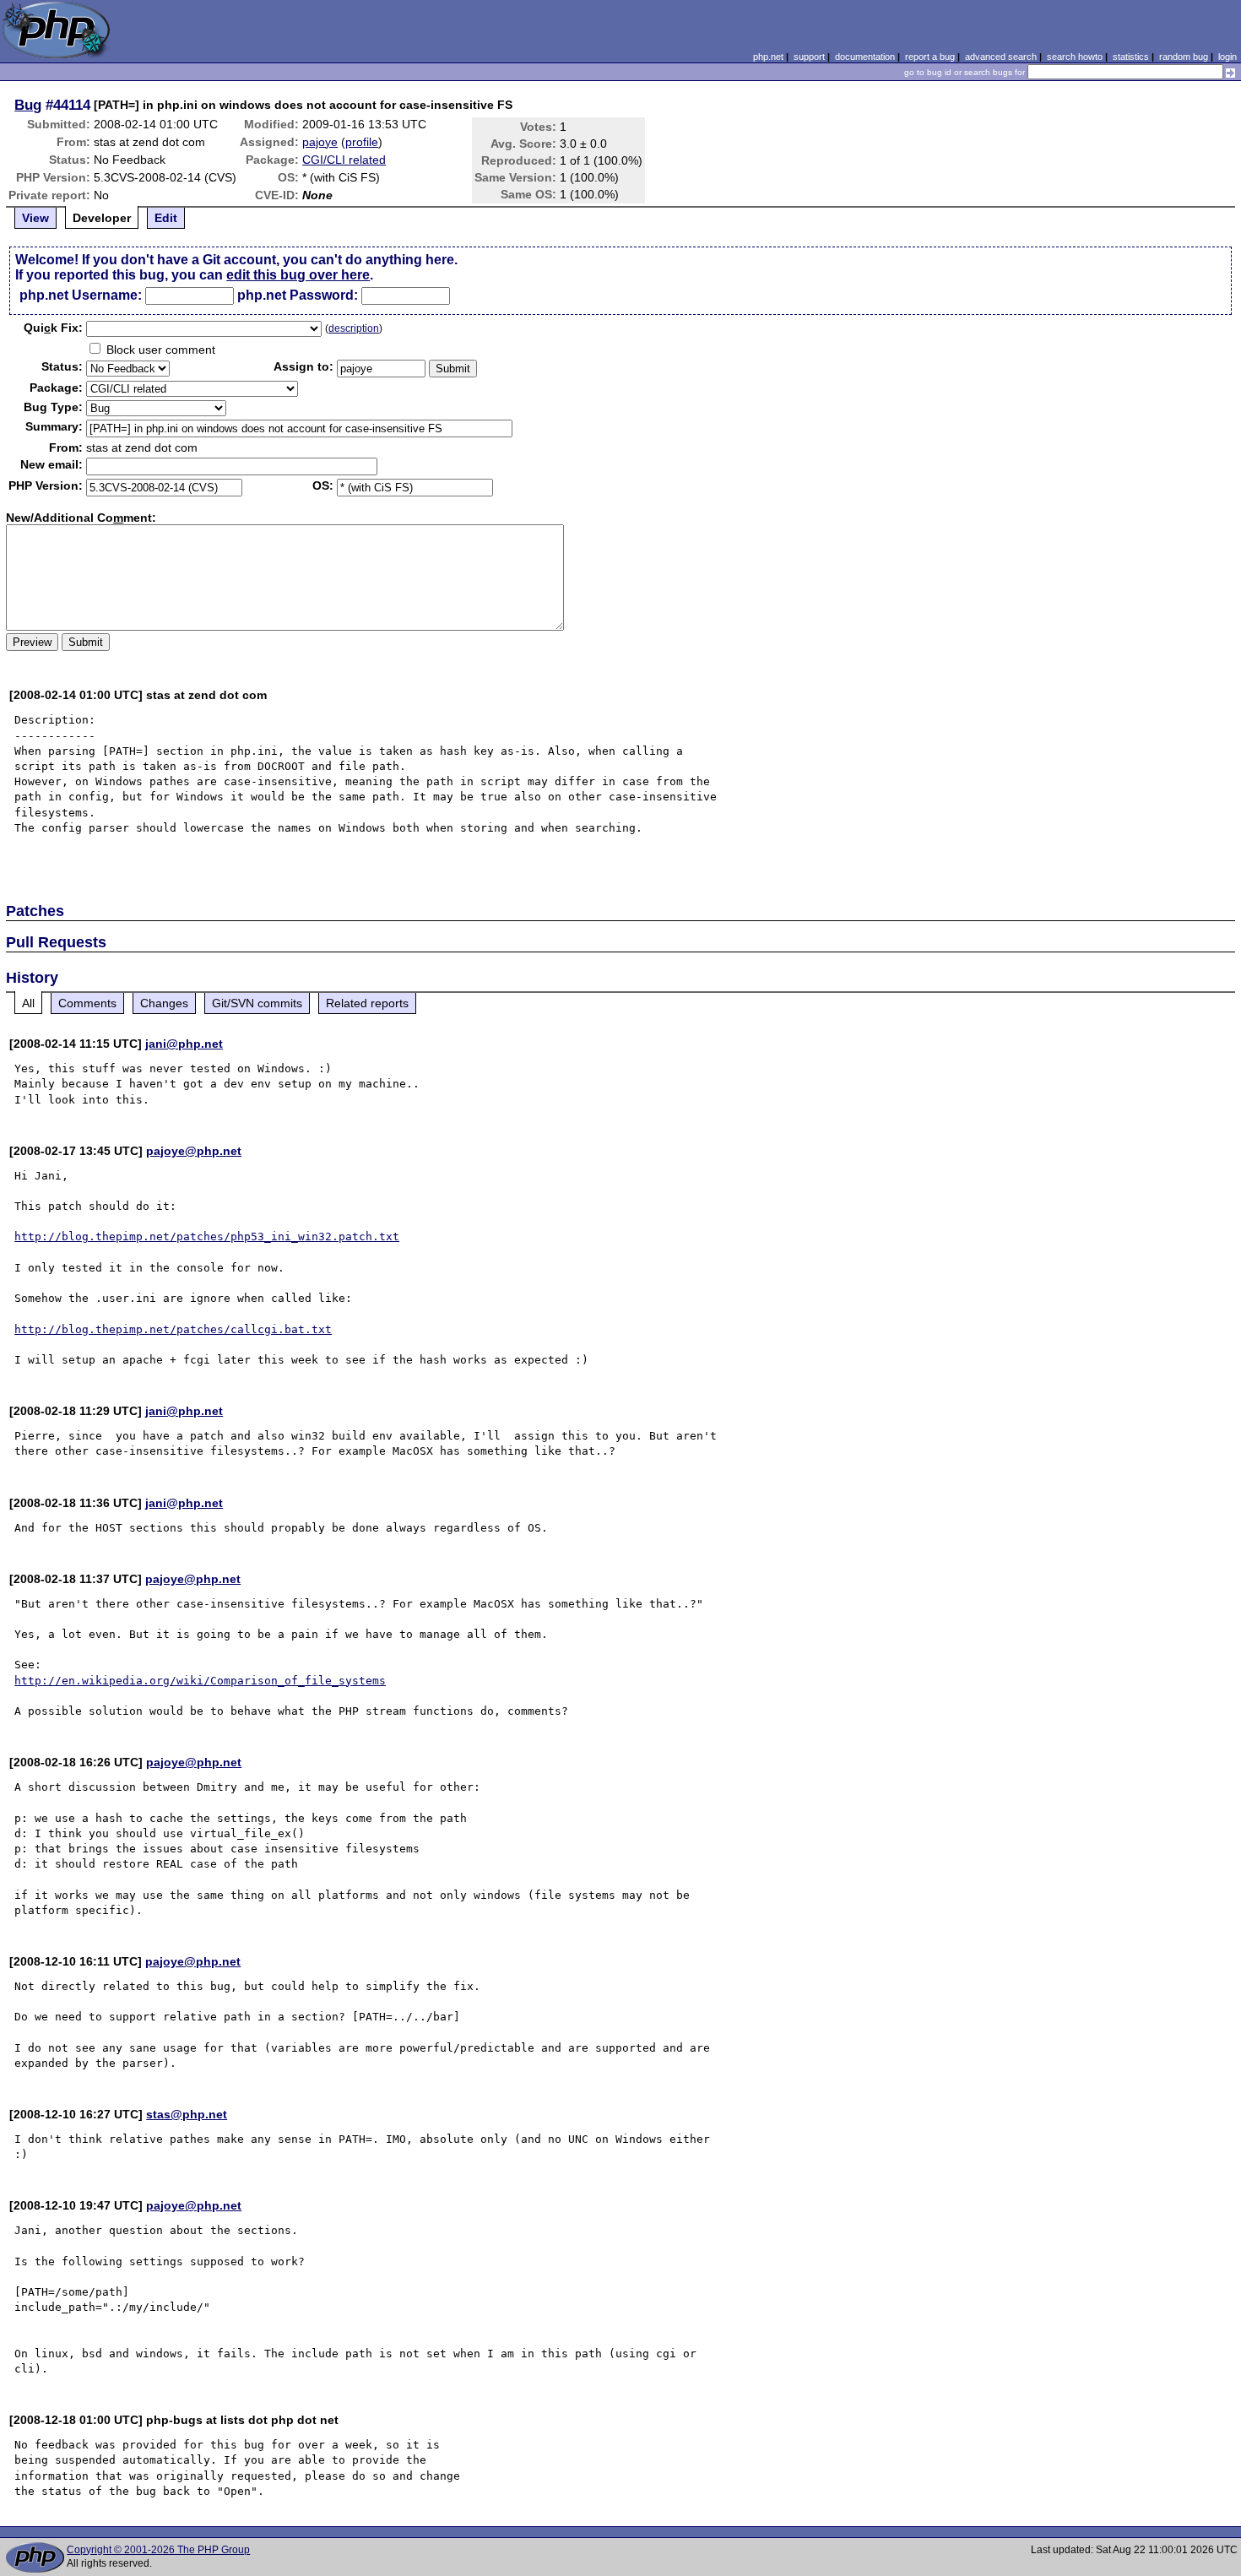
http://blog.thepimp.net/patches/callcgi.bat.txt (173, 1329)
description (354, 328)
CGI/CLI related (344, 160)
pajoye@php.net (194, 1151)
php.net (768, 57)
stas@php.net (187, 2114)
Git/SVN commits (257, 1003)
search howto (1075, 57)
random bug (1184, 57)
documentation (865, 57)
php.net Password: (298, 295)
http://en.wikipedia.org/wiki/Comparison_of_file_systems (200, 1681)
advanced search (1001, 57)
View (35, 218)
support (809, 57)
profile (362, 142)
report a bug (930, 57)
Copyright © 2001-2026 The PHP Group (158, 2550)
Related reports (367, 1003)
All (28, 1003)
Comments (87, 1003)
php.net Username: (81, 295)
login (1227, 57)
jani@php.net (184, 1044)
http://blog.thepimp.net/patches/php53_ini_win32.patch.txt (207, 1236)
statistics (1131, 57)
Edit (166, 218)
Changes (164, 1003)
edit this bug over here (298, 275)
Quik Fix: (53, 328)
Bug (28, 105)
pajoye (320, 142)
